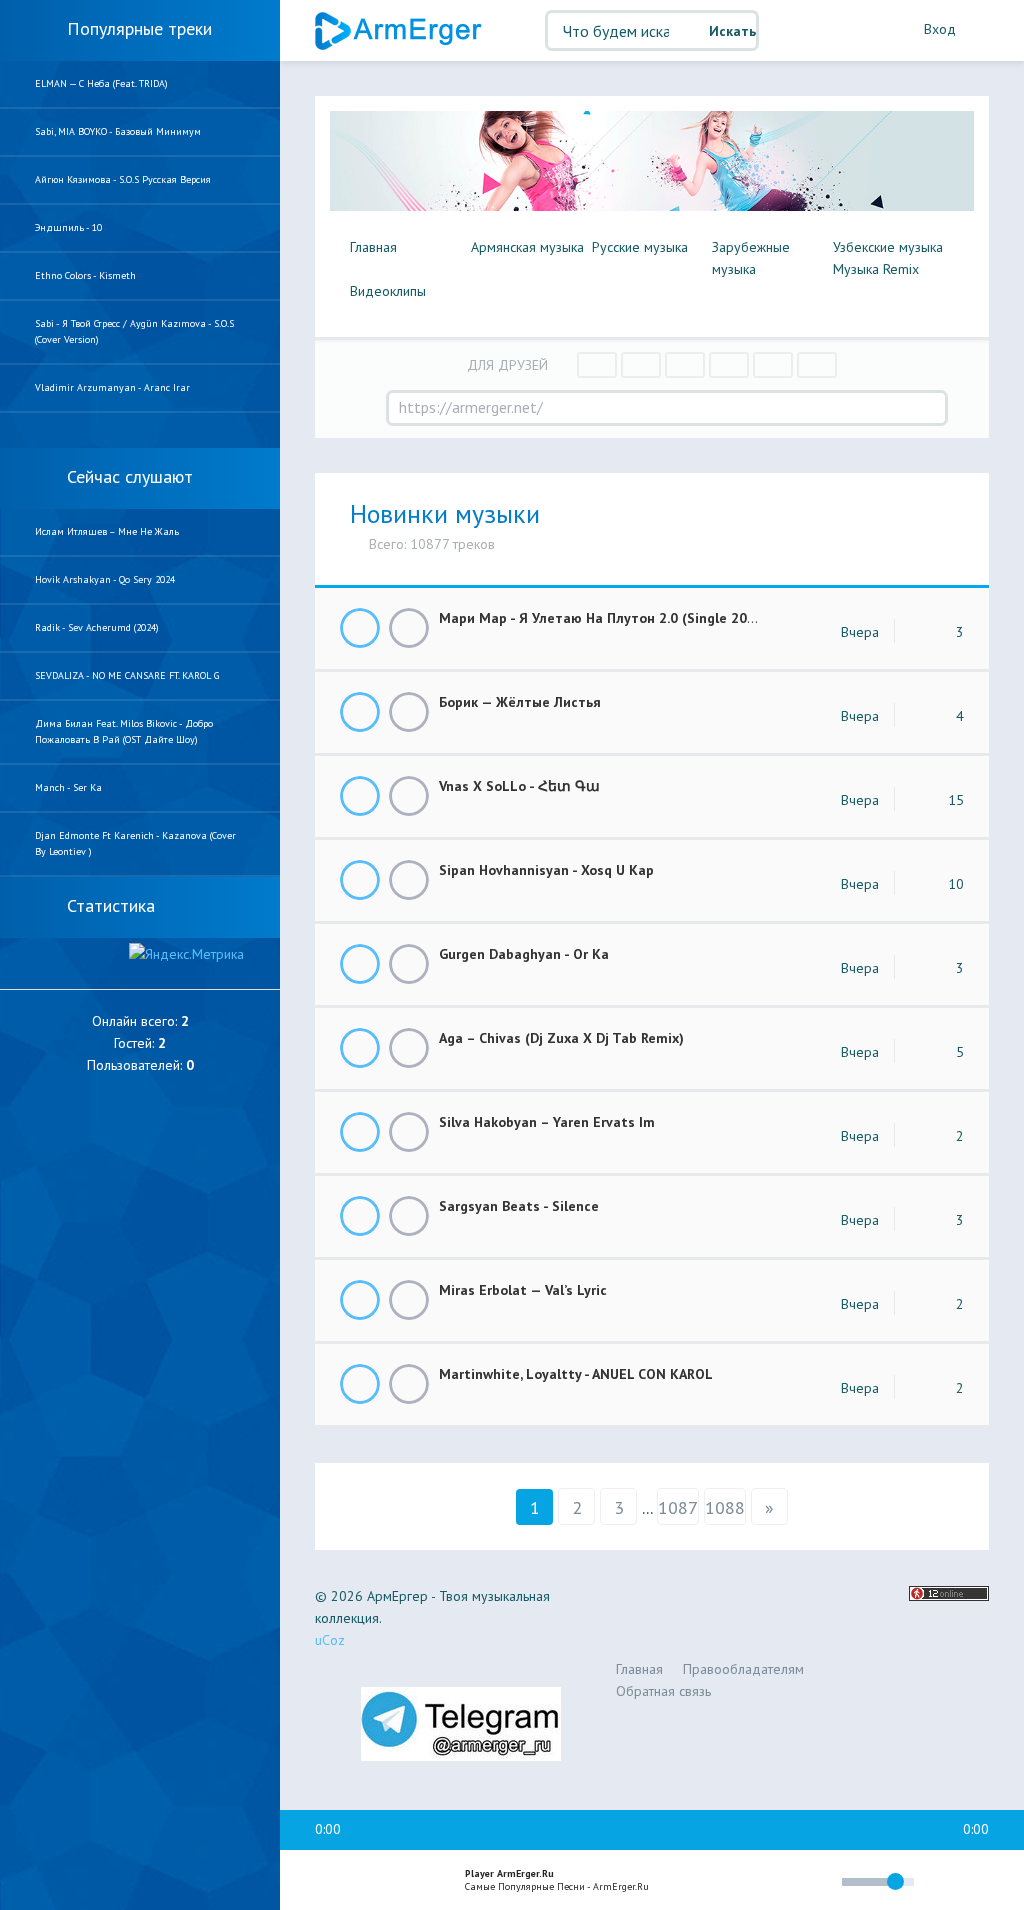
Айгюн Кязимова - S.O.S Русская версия (123, 179)
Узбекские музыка (888, 247)
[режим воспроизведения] (742, 1884)
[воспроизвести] (371, 1881)
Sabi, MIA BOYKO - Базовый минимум (118, 131)
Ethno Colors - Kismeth (85, 275)
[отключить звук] (817, 1881)
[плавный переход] (694, 1885)
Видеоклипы (388, 291)
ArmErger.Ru (400, 31)
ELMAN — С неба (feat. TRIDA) (101, 83)
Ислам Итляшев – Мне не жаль (107, 531)
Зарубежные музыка (751, 258)
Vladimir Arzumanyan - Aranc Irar (112, 387)
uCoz (330, 1640)
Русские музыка (640, 247)
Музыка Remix (876, 269)
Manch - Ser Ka (68, 787)
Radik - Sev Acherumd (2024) (97, 627)
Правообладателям (743, 1669)
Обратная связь (663, 1691)
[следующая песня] (414, 1881)
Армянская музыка (527, 247)
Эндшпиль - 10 (68, 227)
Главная (373, 247)
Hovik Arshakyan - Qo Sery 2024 (105, 579)
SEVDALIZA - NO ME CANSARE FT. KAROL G (127, 675)
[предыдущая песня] (328, 1881)
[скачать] (409, 628)
